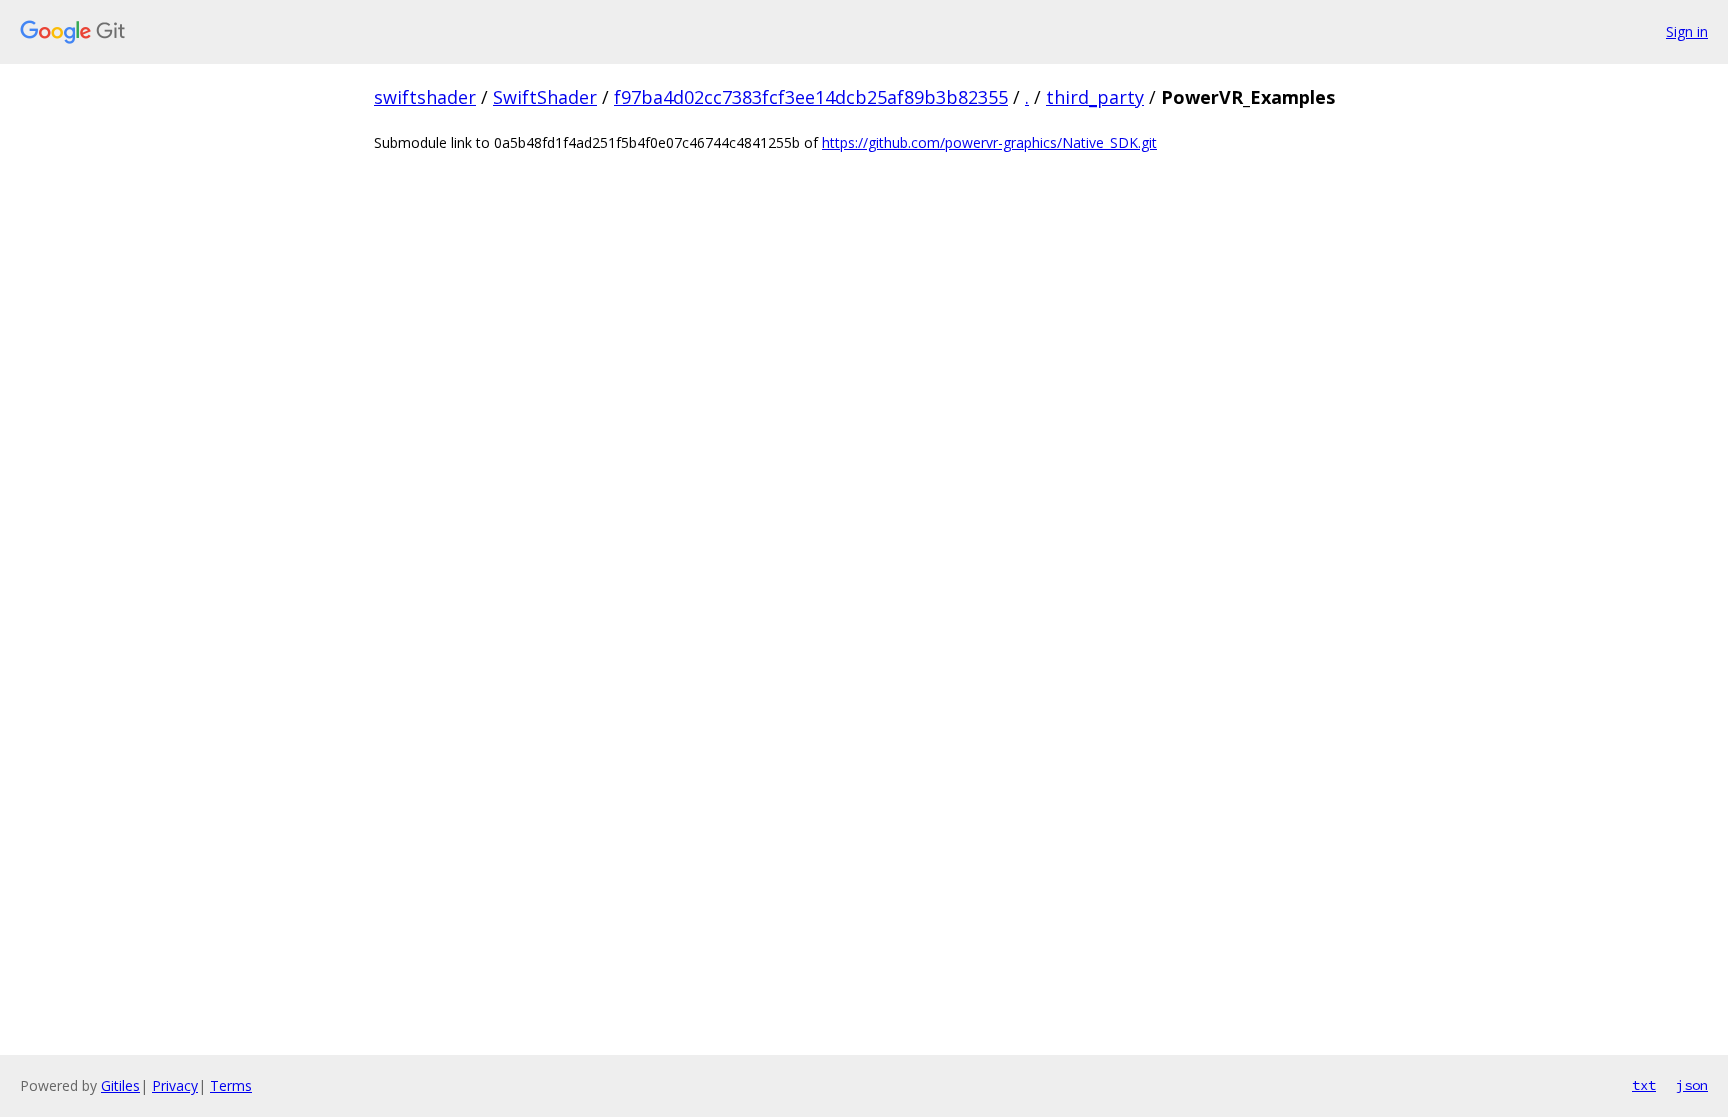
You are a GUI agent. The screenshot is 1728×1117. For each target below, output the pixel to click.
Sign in (1687, 31)
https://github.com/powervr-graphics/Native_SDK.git (989, 142)
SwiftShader (545, 97)
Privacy (175, 1085)
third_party (1095, 97)
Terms (231, 1085)
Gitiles (120, 1085)
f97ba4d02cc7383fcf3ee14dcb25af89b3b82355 (811, 97)
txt (1644, 1085)
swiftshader (425, 97)
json (1692, 1085)
